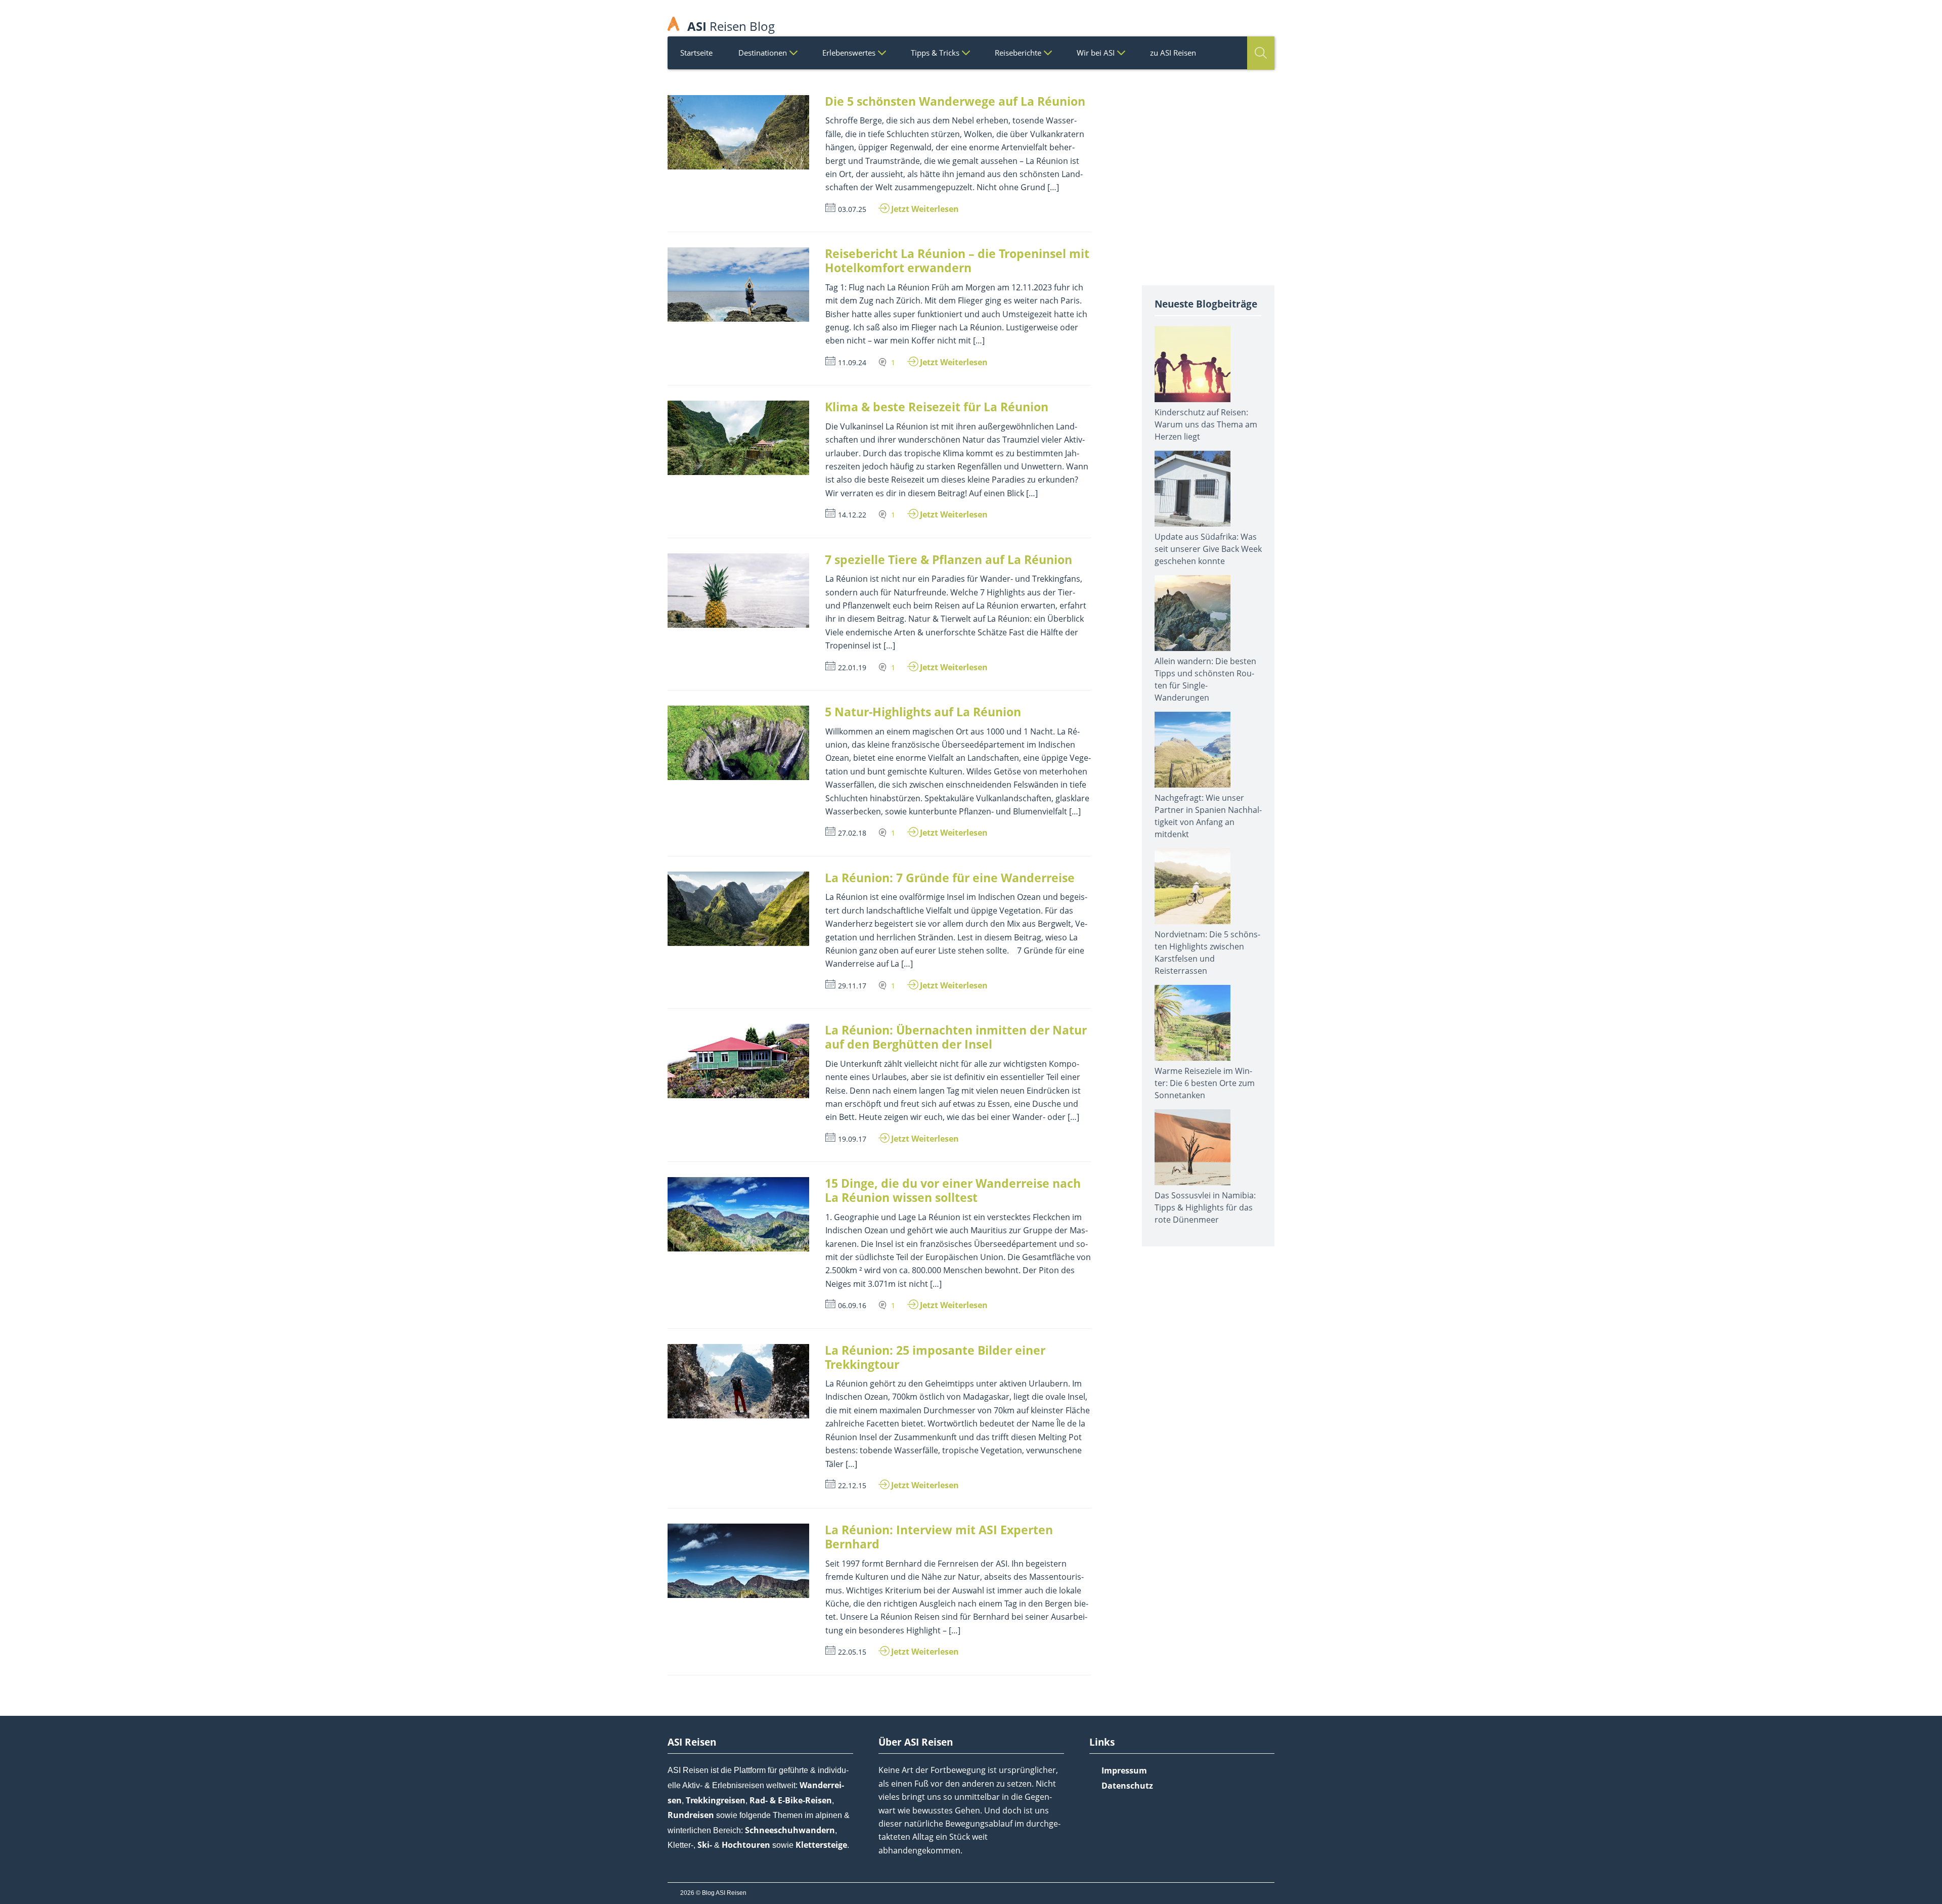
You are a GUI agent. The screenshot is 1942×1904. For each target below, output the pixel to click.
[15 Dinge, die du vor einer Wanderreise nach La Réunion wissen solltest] (738, 1214)
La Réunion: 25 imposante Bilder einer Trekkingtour (935, 1357)
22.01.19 (852, 667)
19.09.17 (852, 1139)
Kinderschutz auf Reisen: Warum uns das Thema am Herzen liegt (1206, 424)
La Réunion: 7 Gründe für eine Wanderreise (950, 878)
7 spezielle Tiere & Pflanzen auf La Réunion (948, 559)
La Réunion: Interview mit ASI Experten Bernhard (939, 1537)
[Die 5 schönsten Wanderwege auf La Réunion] (738, 132)
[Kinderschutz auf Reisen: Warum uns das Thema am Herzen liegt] (1208, 366)
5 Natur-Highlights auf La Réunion (923, 712)
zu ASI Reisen (1173, 53)
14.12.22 (852, 515)
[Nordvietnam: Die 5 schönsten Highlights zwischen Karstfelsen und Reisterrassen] (1208, 888)
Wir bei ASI (1096, 53)
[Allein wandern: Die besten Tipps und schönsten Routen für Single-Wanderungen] (1208, 615)
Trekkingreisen (716, 1800)
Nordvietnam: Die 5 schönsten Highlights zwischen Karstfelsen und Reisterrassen (1207, 953)
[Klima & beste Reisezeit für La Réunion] (738, 438)
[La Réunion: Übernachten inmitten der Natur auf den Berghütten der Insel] (738, 1061)
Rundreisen (691, 1815)
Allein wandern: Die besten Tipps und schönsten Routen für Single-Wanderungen (1205, 679)
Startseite (696, 53)
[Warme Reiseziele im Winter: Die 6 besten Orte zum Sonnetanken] (1208, 1025)
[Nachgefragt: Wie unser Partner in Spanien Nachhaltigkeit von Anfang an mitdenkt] (1208, 752)
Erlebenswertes (849, 53)
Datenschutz (1127, 1786)
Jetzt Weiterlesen (925, 209)
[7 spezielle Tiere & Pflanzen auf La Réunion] (738, 591)
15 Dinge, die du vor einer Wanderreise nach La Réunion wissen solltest (953, 1190)
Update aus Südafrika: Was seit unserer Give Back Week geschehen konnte (1208, 549)
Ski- (705, 1845)
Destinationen (763, 53)
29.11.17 (852, 986)
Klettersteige (821, 1845)
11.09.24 (852, 362)
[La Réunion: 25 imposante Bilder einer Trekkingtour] (738, 1381)
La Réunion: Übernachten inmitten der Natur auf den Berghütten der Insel (956, 1037)
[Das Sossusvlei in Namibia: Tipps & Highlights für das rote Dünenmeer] (1208, 1149)
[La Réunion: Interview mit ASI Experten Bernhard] (738, 1561)
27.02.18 (852, 833)
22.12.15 (852, 1485)
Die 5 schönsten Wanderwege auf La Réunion (955, 101)
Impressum (1124, 1770)
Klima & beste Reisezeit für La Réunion (937, 407)
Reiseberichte (1018, 53)
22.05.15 (852, 1652)
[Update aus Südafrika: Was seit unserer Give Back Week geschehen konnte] (1208, 491)
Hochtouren (746, 1845)
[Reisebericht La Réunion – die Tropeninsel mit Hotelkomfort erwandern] (738, 285)
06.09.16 (852, 1305)
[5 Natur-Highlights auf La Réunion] (738, 743)
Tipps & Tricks (935, 53)
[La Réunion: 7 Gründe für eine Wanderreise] (738, 909)
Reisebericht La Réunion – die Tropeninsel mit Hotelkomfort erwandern (957, 261)
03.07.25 (852, 209)
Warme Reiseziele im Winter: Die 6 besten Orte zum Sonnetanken (1205, 1083)
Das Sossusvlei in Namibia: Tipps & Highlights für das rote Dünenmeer (1205, 1207)
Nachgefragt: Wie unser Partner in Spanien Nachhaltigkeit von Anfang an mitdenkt (1208, 816)
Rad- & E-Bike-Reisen (791, 1800)
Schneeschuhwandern (790, 1830)
